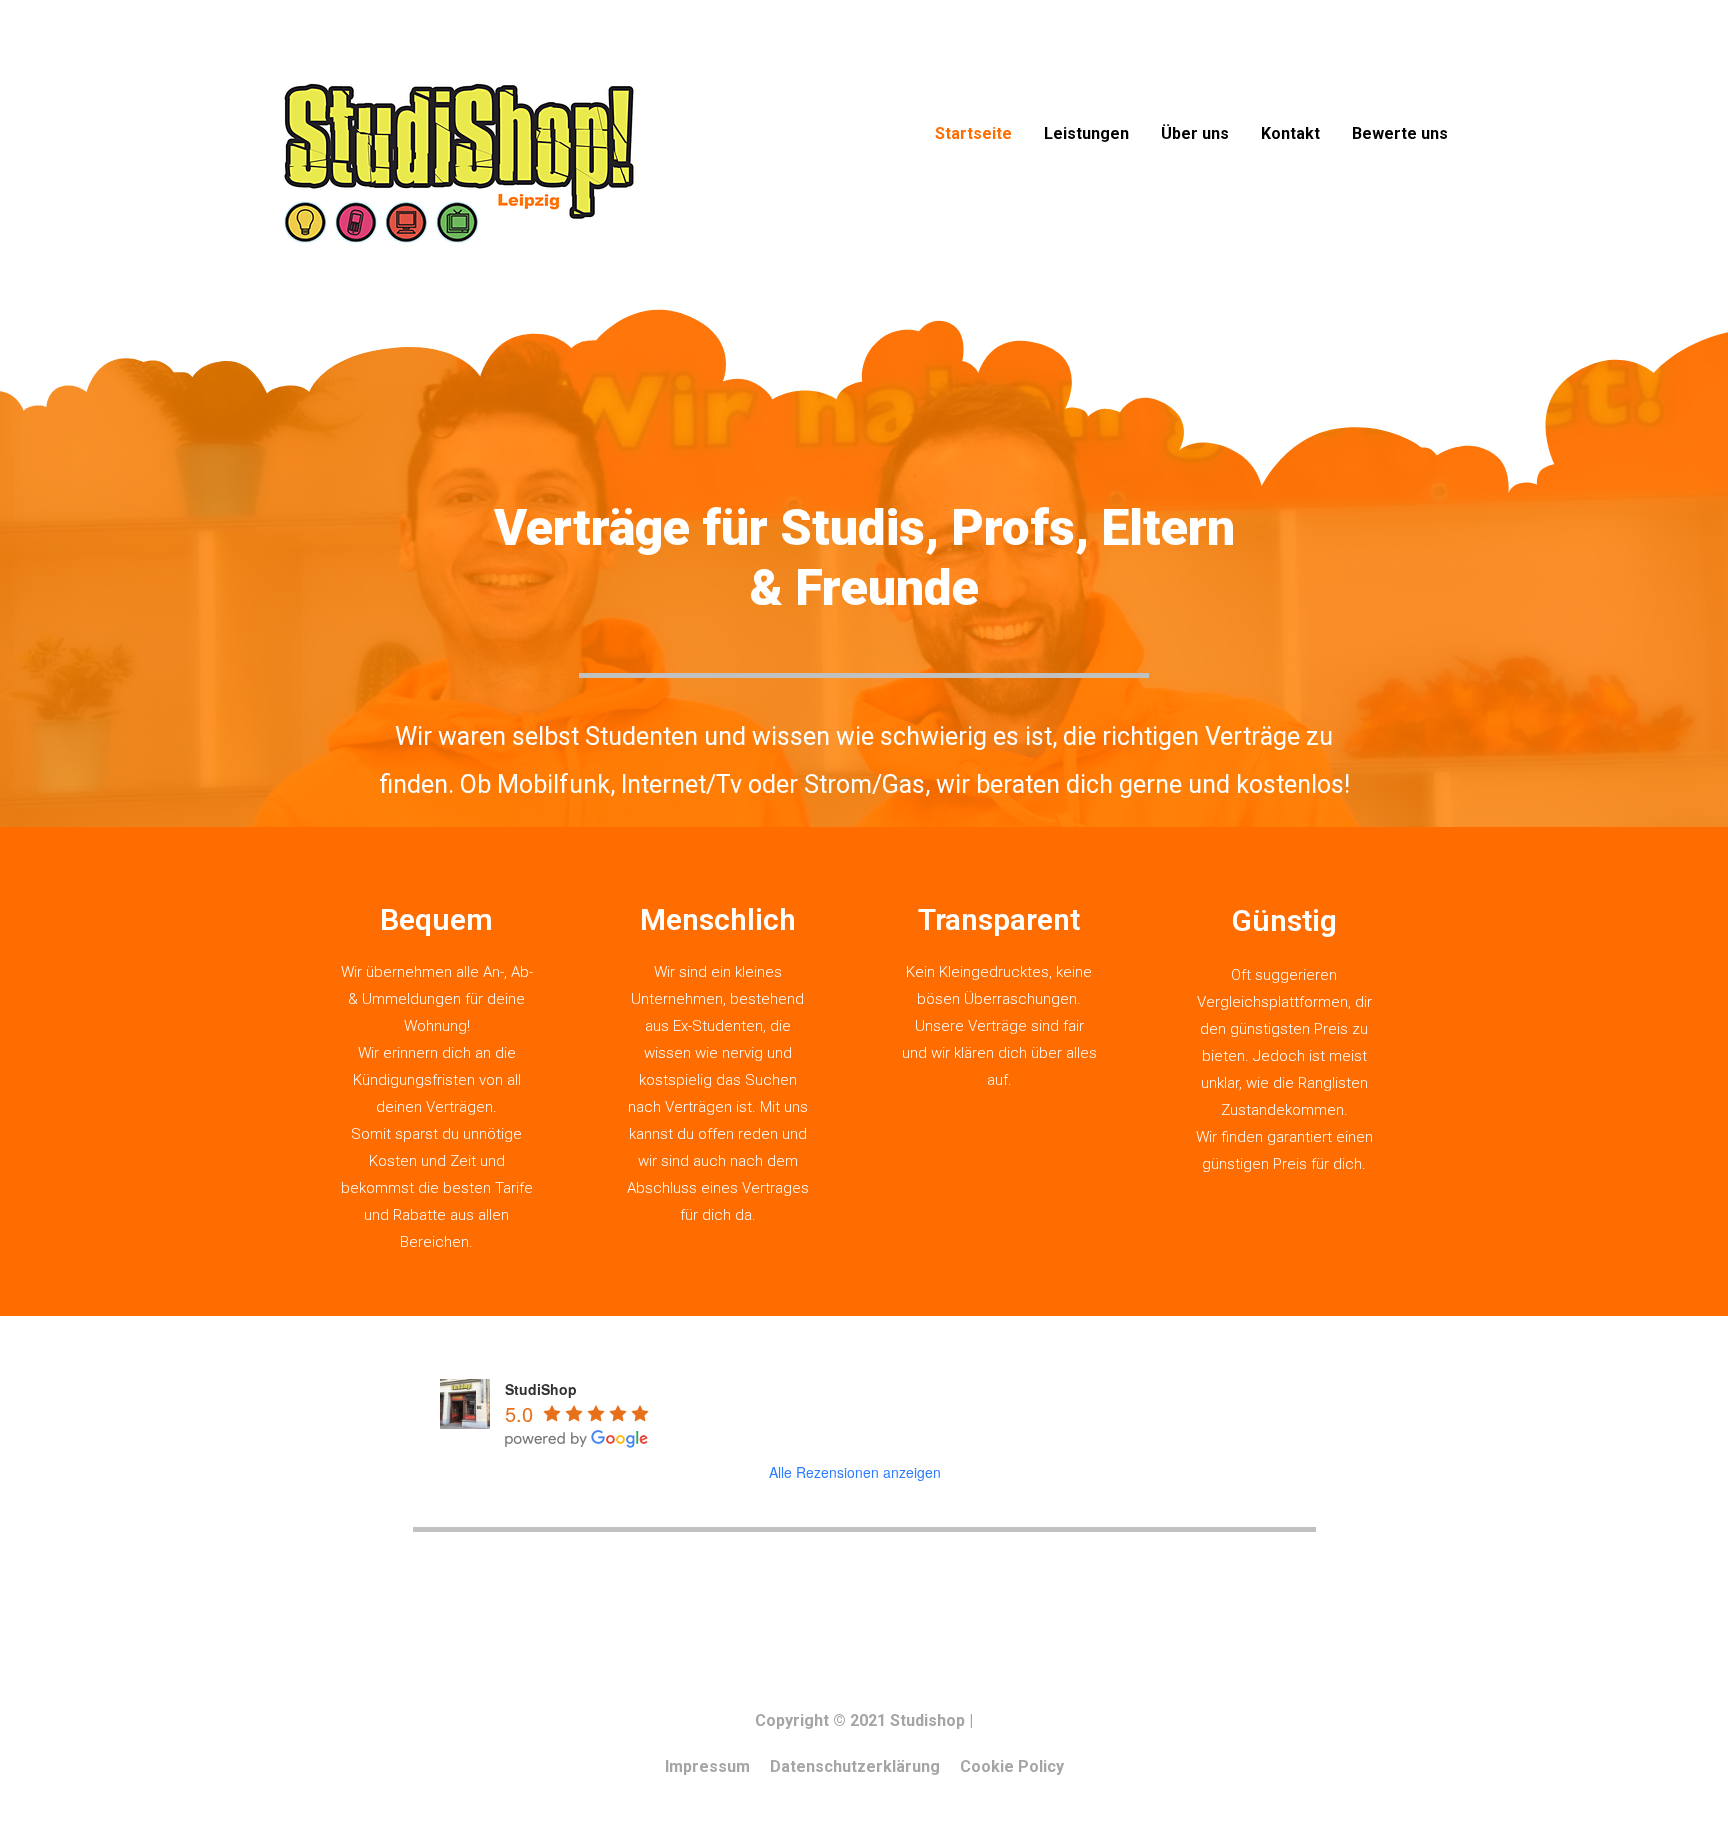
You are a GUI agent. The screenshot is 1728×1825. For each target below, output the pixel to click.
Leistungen (1086, 133)
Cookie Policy (1012, 1766)
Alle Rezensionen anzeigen (855, 1472)
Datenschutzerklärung (855, 1766)
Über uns (1195, 133)
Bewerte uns (1400, 133)
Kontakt (1290, 133)
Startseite (973, 133)
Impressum (707, 1766)
